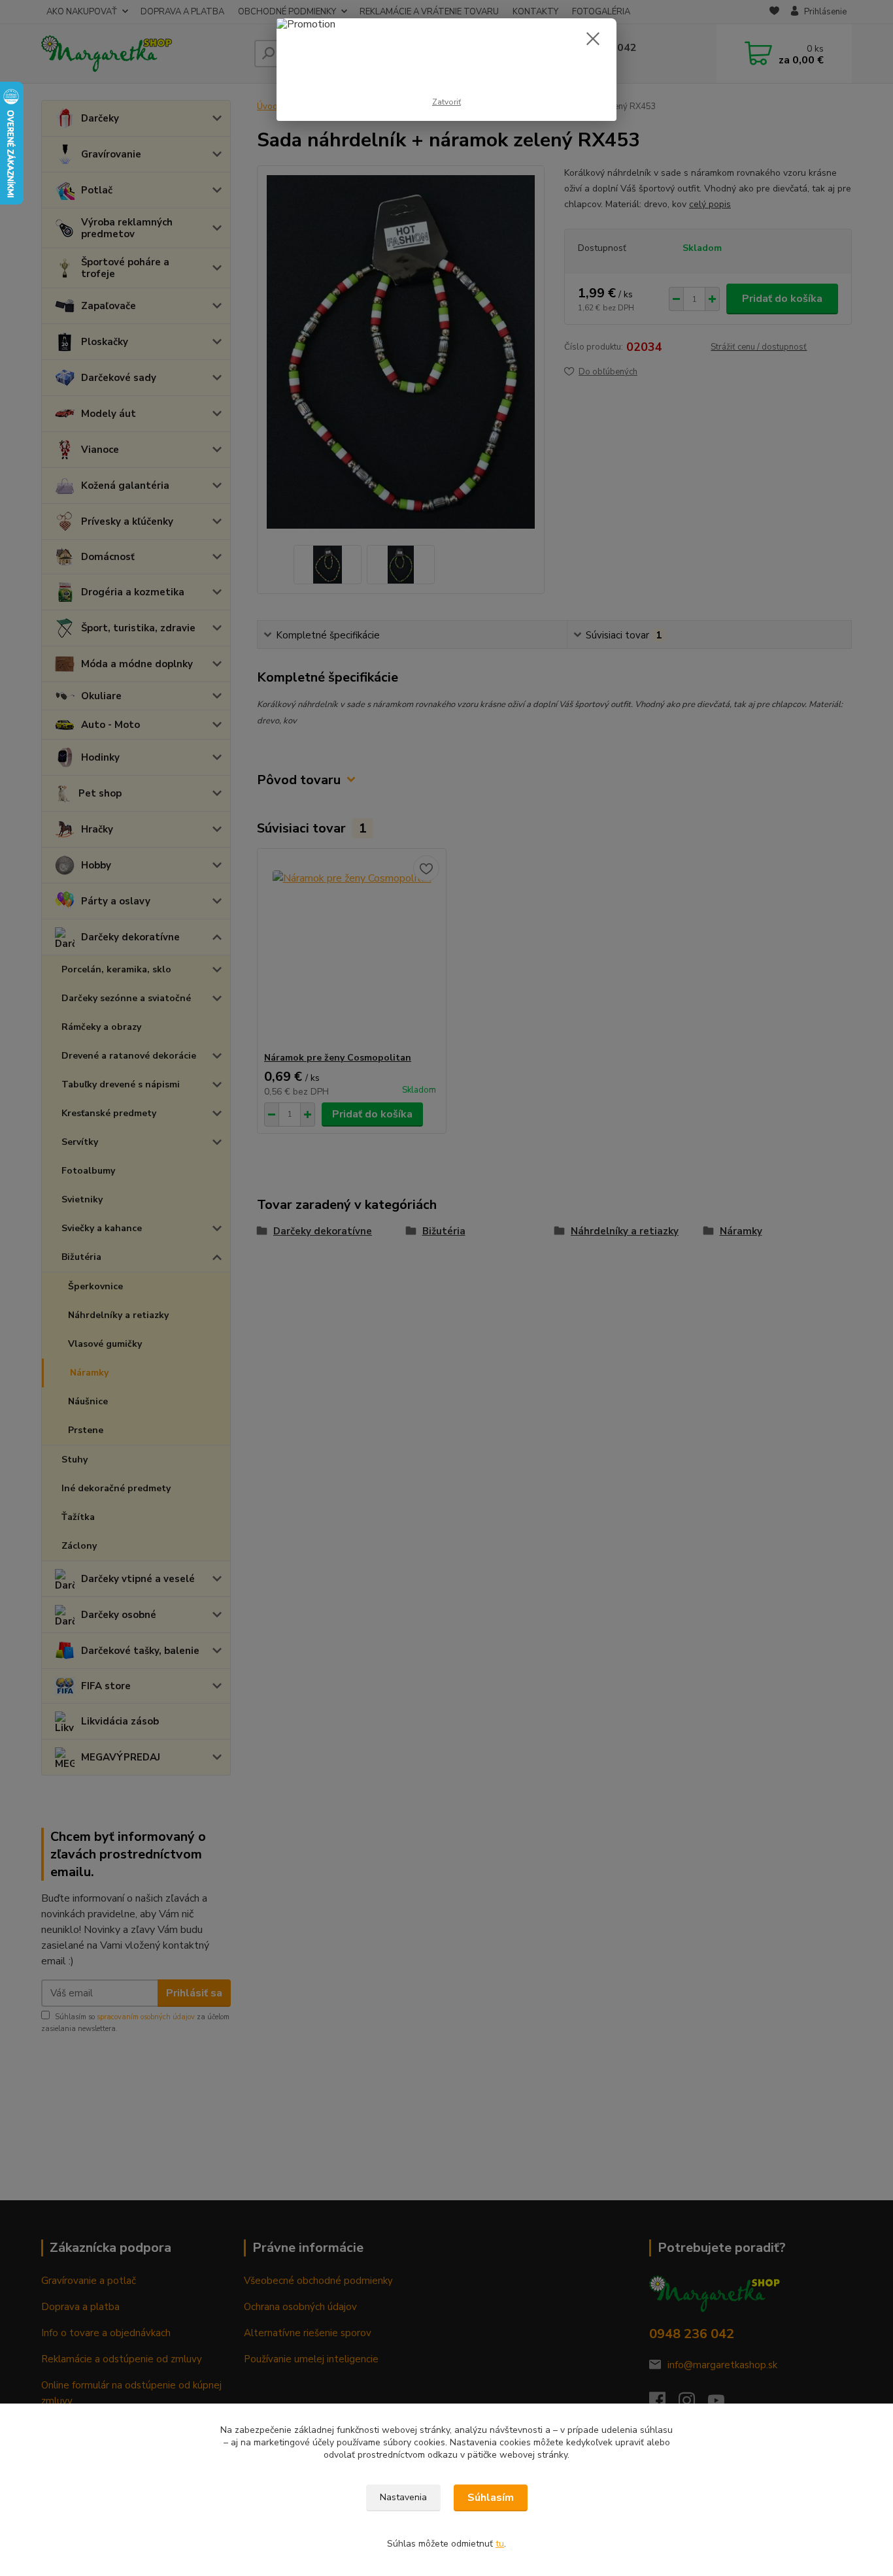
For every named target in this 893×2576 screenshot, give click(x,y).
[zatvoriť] (593, 39)
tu (500, 2544)
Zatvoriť (446, 102)
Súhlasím (491, 2498)
